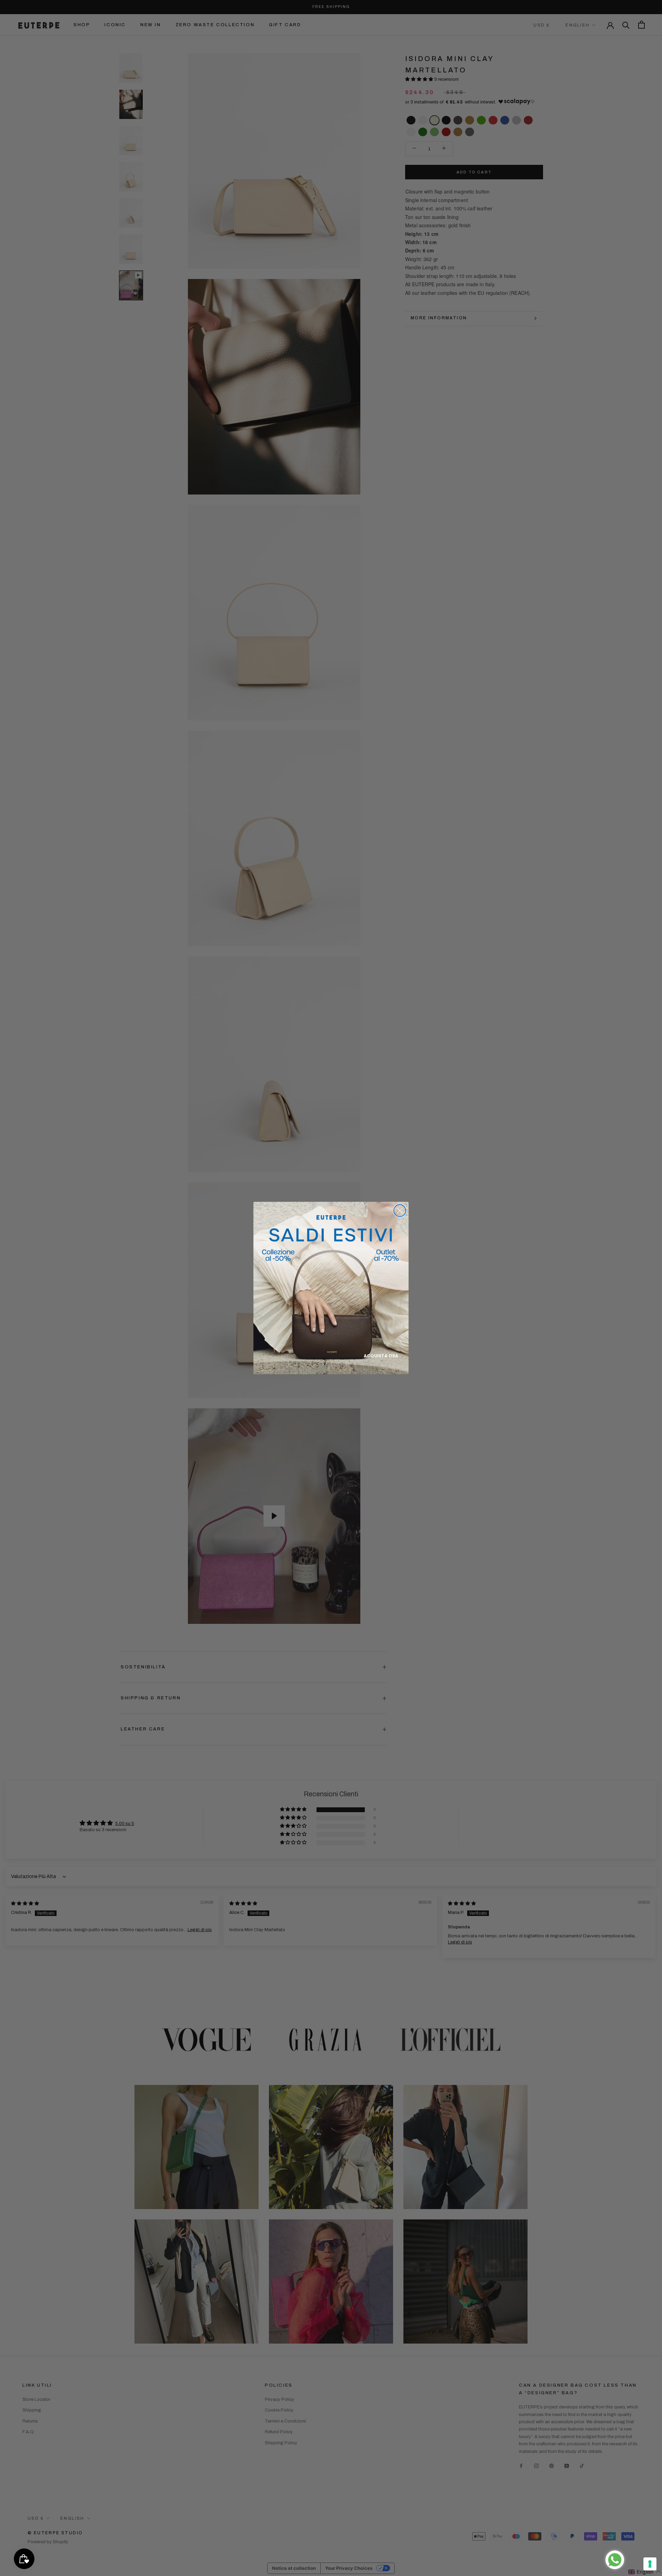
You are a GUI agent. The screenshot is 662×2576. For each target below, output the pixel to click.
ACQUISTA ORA (381, 1356)
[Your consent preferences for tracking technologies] (650, 2564)
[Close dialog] (400, 1211)
